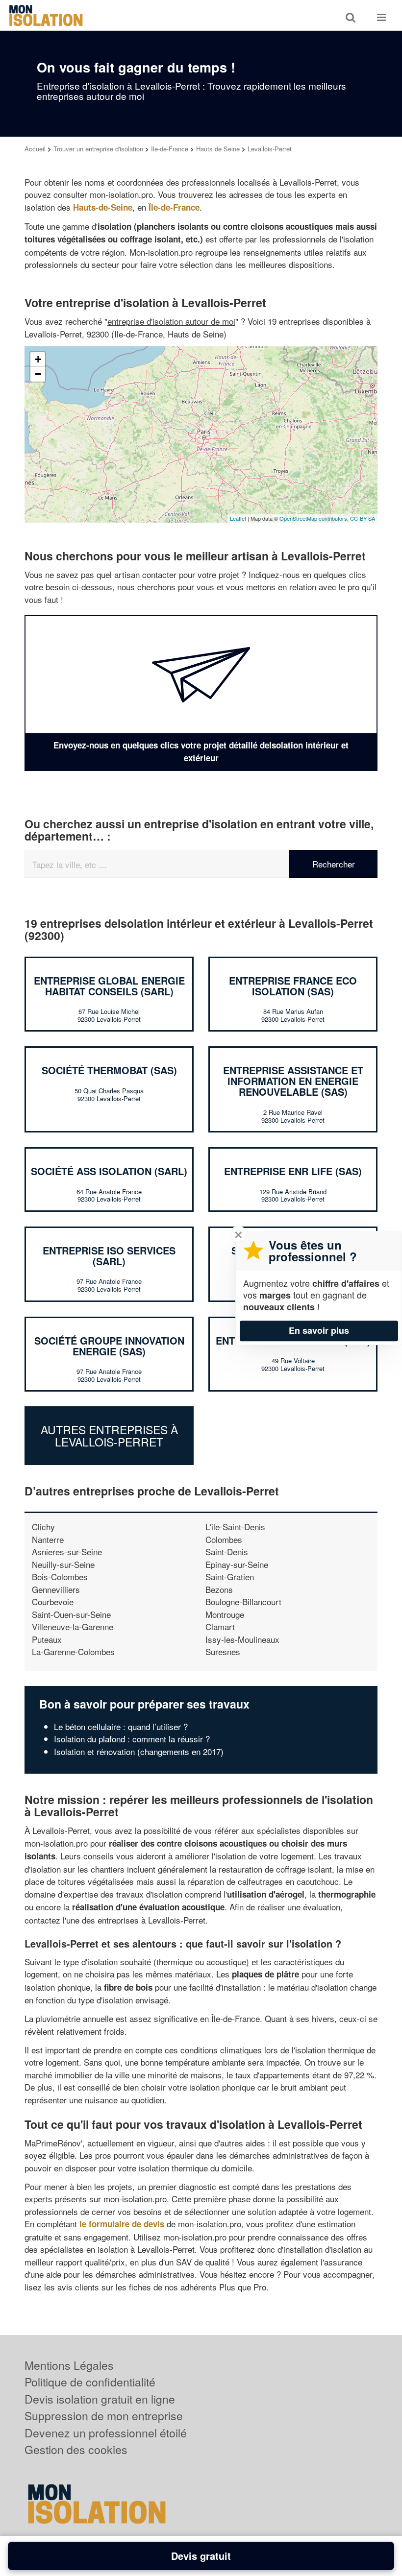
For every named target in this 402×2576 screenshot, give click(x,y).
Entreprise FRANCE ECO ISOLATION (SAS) (293, 986)
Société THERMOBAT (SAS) (109, 1070)
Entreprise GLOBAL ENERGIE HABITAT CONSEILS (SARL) (109, 986)
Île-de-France (174, 207)
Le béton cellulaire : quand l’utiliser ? (121, 1726)
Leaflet (238, 518)
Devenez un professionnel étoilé (106, 2433)
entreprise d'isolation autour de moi (171, 321)
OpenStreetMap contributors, (315, 518)
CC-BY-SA (363, 518)
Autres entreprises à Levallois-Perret (109, 1436)
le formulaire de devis (122, 2224)
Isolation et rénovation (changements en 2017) (139, 1751)
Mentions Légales (69, 2365)
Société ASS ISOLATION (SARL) (109, 1171)
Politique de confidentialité (90, 2382)
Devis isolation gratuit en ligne (100, 2399)
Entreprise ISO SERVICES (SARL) (109, 1256)
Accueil (35, 149)
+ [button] (38, 359)
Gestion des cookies (76, 2449)
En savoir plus (319, 1330)
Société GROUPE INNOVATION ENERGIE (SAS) (109, 1346)
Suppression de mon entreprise (104, 2416)
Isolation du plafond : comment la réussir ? (132, 1739)
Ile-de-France (170, 149)
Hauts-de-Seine (103, 207)
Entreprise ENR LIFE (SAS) (293, 1171)
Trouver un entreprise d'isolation (98, 149)
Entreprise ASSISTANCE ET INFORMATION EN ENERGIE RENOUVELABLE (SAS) (293, 1081)
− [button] (38, 374)
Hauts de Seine (218, 149)
